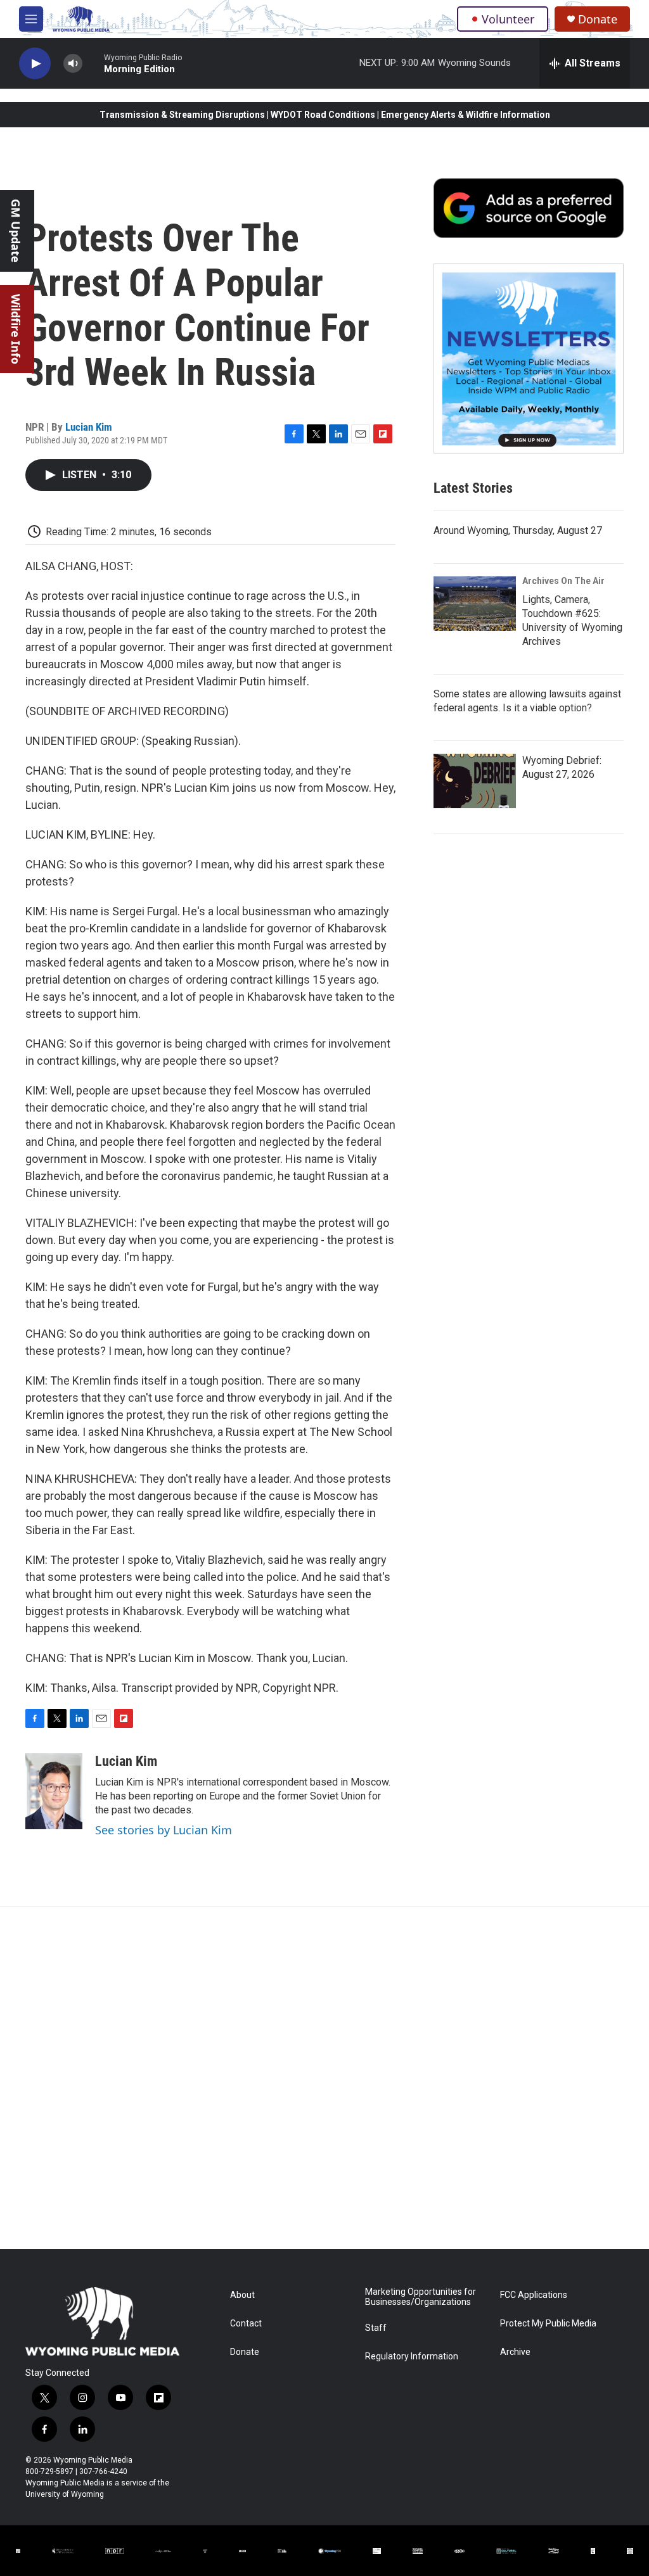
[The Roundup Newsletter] (529, 358)
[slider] (93, 63)
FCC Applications (534, 2295)
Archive (515, 2352)
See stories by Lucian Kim (164, 1830)
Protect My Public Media (548, 2324)
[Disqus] (324, 2078)
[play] (35, 64)
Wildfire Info (16, 329)
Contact (246, 2324)
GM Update (16, 231)
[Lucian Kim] (54, 1791)
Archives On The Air (563, 581)
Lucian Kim (89, 427)
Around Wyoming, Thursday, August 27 (518, 530)
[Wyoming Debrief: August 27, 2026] (475, 781)
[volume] (73, 64)
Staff (376, 2328)
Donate (598, 19)
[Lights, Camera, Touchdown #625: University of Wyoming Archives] (475, 604)
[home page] (102, 2321)
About (242, 2295)
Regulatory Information (412, 2357)
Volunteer (508, 19)
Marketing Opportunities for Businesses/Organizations (421, 2297)
